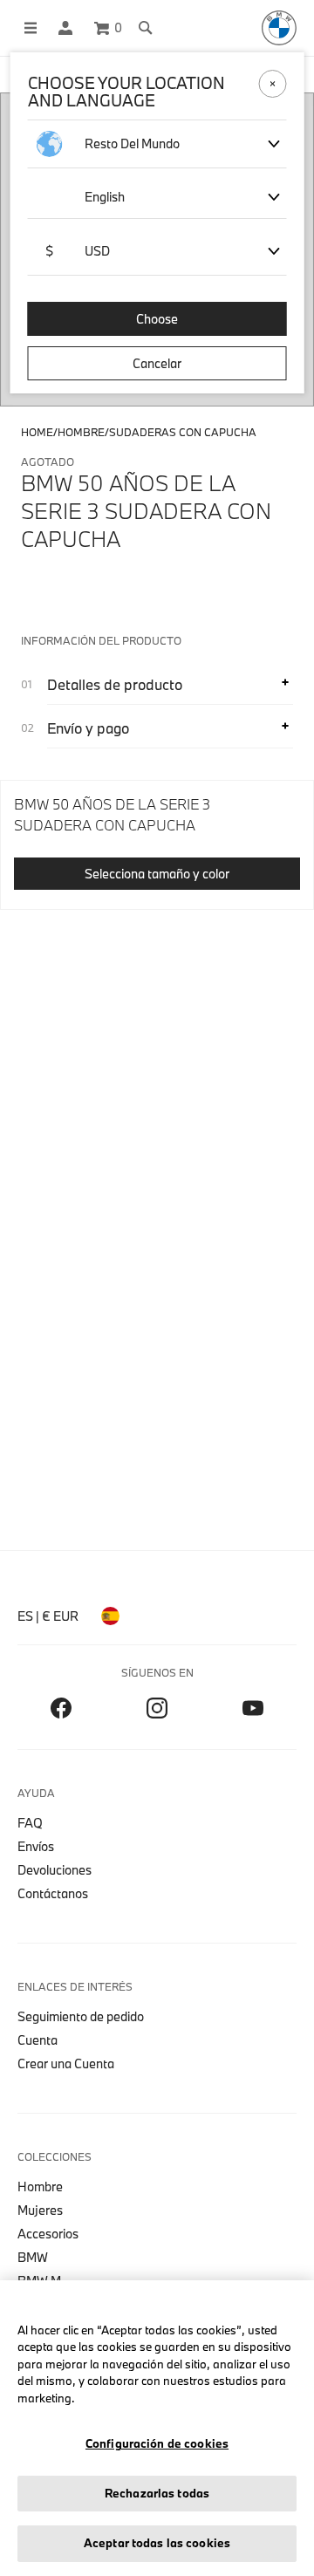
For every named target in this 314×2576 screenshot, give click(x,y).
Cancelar (157, 363)
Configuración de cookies (157, 2443)
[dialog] (157, 1288)
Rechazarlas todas (157, 2493)
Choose (157, 319)
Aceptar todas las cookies (157, 2543)
